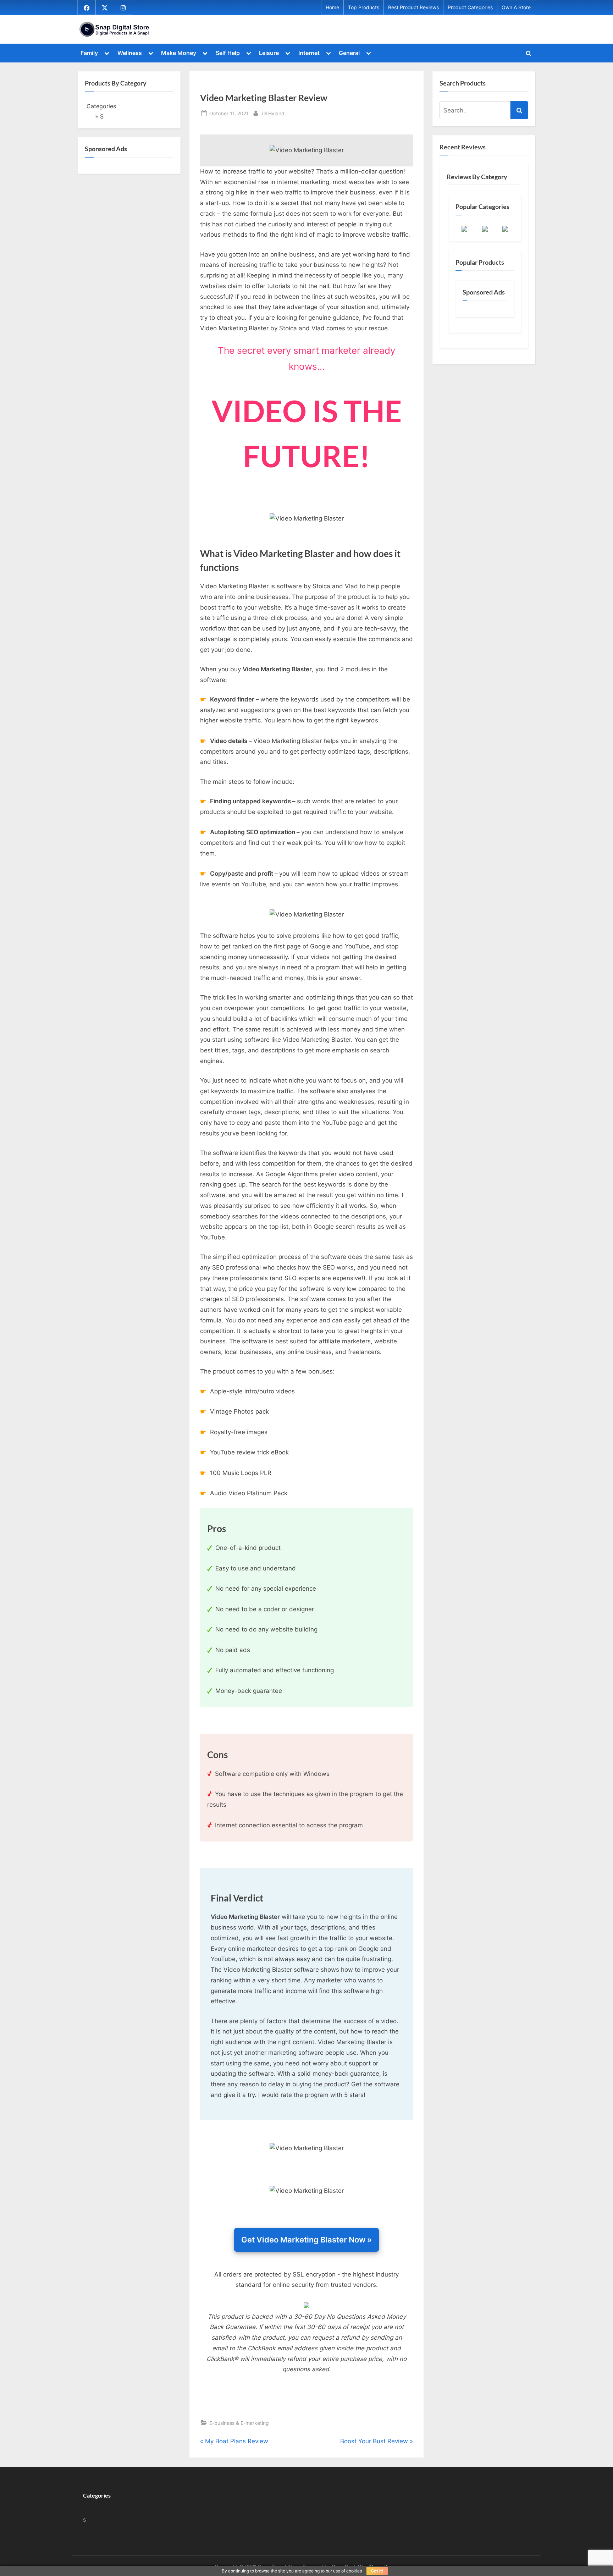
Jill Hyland (273, 113)
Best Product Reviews (413, 7)
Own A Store (516, 7)
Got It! (377, 2571)
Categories (101, 106)
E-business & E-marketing (239, 2423)
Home (332, 7)
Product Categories (470, 7)
